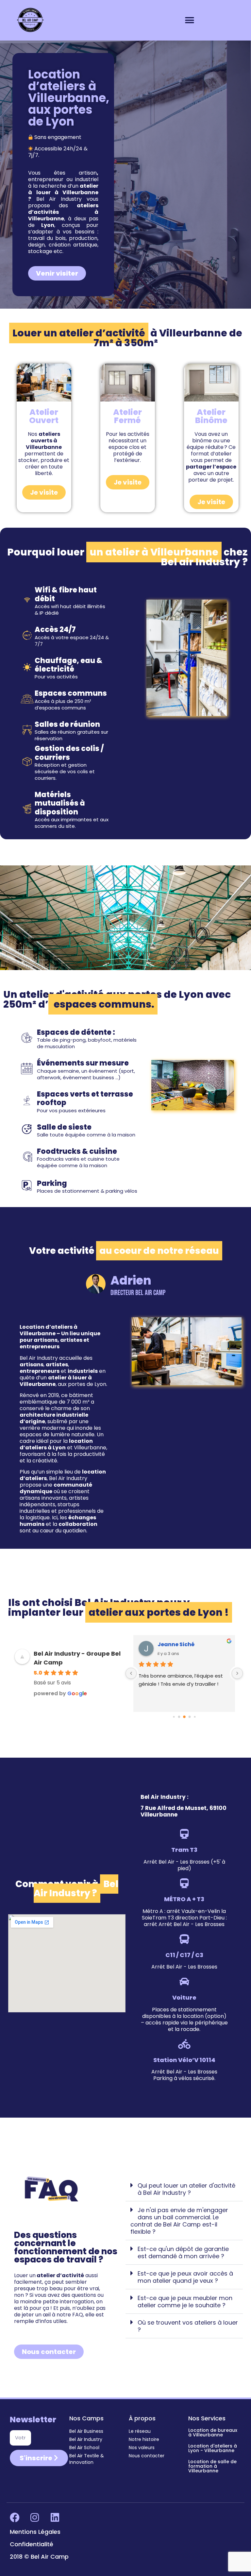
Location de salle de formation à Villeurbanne (212, 2466)
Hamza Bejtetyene (183, 1644)
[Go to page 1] (179, 1717)
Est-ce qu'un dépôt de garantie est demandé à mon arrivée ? (183, 2252)
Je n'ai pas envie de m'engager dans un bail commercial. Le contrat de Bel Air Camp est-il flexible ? (179, 2221)
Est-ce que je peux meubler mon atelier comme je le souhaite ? (185, 2302)
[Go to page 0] (174, 1717)
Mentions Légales (35, 2532)
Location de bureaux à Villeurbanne (213, 2432)
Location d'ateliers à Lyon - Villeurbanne (213, 2448)
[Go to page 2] (184, 1717)
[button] (189, 20)
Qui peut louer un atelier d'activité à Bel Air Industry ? (186, 2189)
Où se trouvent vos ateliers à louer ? (188, 2326)
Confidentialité (32, 2544)
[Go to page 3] (189, 1717)
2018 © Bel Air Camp (39, 2557)
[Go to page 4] (195, 1717)
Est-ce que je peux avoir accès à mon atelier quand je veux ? (185, 2277)
